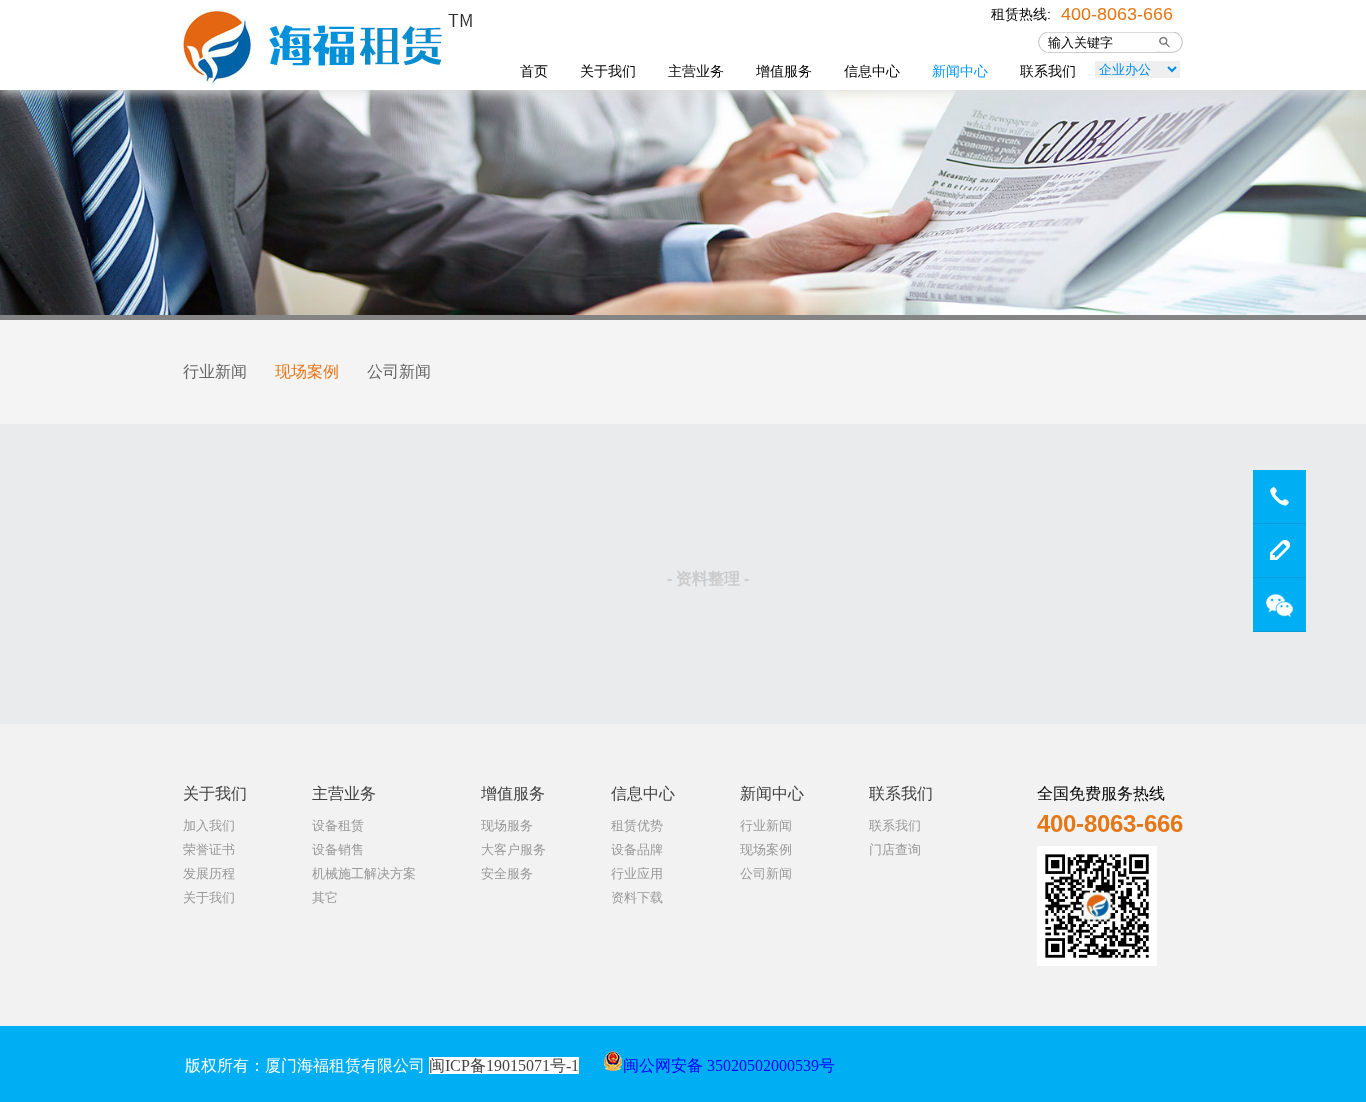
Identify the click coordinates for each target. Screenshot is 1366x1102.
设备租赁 (338, 825)
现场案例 (307, 371)
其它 (325, 897)
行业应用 (637, 873)
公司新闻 (399, 371)
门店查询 (895, 849)
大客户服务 (513, 849)
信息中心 (872, 71)
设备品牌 (637, 849)
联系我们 (1048, 71)
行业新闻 (215, 371)
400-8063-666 (1117, 12)
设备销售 (338, 849)
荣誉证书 (209, 849)
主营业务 (696, 71)
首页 (534, 71)
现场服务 (507, 825)
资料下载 (637, 897)
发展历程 (209, 873)
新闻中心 (960, 71)
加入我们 (209, 825)
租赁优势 (637, 825)
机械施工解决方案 (364, 873)
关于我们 (608, 71)
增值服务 (784, 71)
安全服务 (507, 873)
